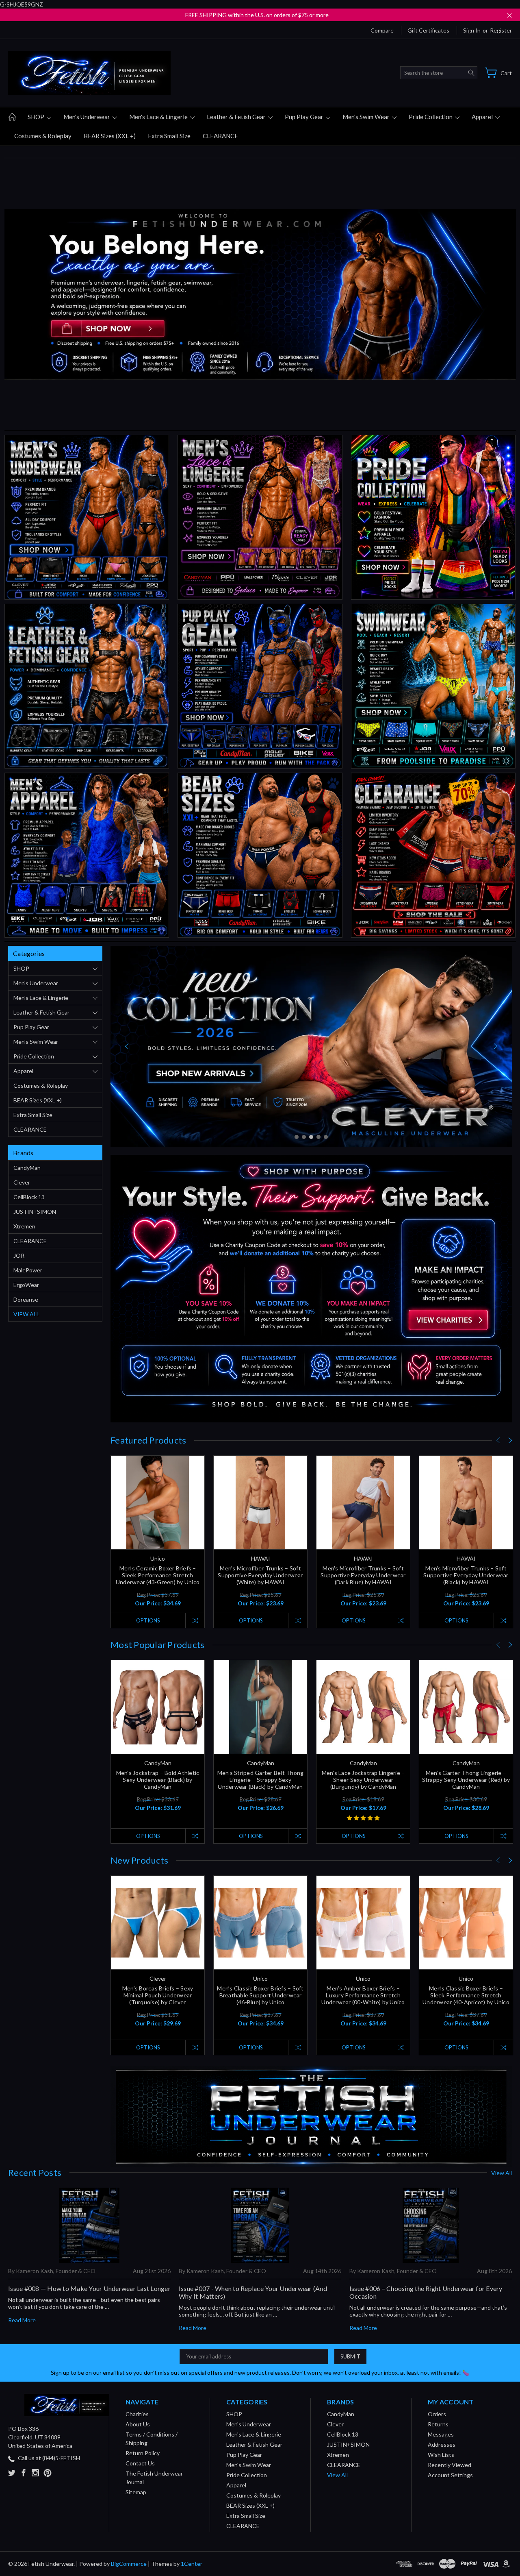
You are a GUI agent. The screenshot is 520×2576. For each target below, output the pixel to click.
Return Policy (143, 2453)
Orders (437, 2414)
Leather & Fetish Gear (237, 117)
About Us (138, 2424)
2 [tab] (304, 1137)
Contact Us (140, 2463)
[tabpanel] (311, 1046)
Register (501, 30)
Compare (382, 30)
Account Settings (450, 2475)
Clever (22, 1182)
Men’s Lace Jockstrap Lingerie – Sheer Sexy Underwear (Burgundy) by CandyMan (363, 1780)
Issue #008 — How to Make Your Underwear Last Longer (89, 2288)
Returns (438, 2424)
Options (148, 1620)
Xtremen (24, 1226)
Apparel (483, 117)
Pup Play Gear (305, 117)
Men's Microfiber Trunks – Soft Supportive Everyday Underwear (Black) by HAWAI (466, 1575)
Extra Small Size (169, 136)
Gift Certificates (428, 30)
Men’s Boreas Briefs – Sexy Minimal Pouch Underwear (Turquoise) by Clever (158, 1995)
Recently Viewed (450, 2465)
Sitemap (136, 2492)
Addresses (442, 2444)
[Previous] (127, 1046)
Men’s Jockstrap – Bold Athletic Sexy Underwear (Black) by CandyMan (158, 1780)
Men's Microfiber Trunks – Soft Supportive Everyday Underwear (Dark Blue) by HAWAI (363, 1575)
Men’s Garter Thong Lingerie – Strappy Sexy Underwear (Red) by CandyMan (466, 1780)
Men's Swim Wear (367, 117)
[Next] (496, 1046)
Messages (441, 2434)
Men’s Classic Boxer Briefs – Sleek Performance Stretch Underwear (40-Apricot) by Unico (466, 1995)
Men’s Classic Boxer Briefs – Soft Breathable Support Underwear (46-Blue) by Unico (260, 1995)
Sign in (472, 30)
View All (26, 1314)
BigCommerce (129, 2564)
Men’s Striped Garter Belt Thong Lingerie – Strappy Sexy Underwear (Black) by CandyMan (261, 1780)
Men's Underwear (87, 117)
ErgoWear (26, 1285)
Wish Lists (441, 2455)
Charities (137, 2414)
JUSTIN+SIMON (35, 1212)
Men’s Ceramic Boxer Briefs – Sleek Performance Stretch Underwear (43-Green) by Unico (158, 1575)
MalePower (28, 1270)
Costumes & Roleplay (43, 136)
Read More (22, 2320)
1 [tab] (297, 1137)
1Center (192, 2564)
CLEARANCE (220, 136)
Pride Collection (431, 117)
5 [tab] (326, 1137)
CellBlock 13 (29, 1197)
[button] (87, 517)
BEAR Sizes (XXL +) (110, 136)
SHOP (37, 117)
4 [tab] (318, 1137)
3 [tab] (311, 1137)
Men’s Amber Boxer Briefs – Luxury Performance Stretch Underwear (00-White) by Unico (363, 1995)
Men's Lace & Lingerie (159, 117)
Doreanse (26, 1299)
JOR (19, 1255)
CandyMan (27, 1168)
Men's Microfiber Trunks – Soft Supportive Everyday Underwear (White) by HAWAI (260, 1575)
